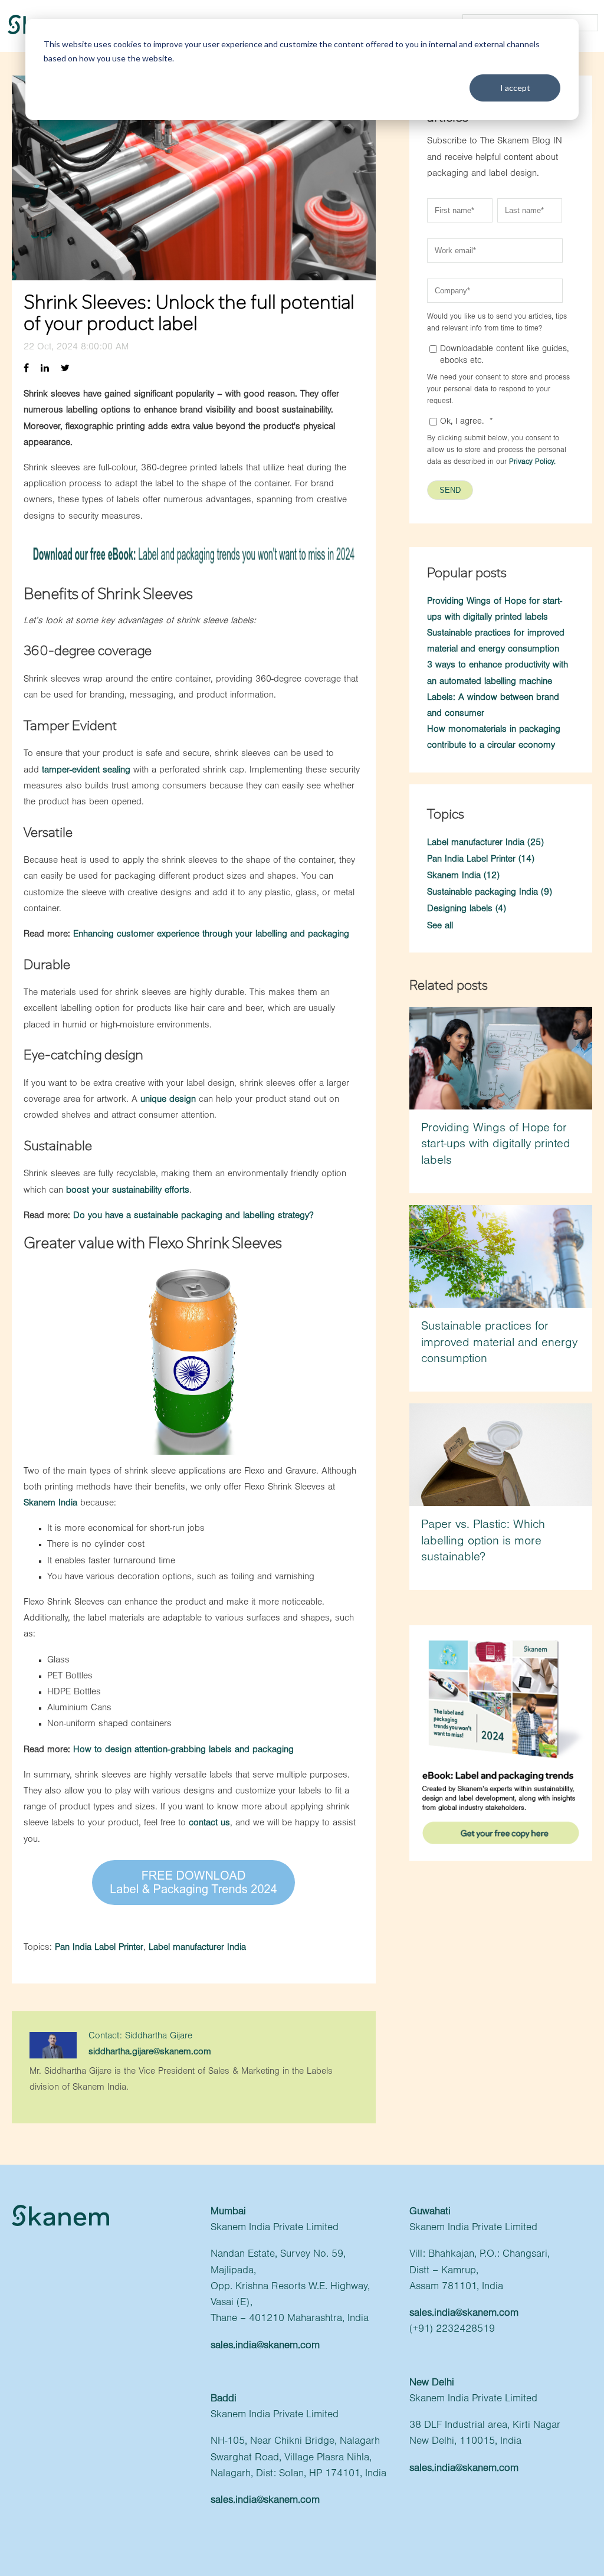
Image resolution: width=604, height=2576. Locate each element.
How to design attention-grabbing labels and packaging (183, 1750)
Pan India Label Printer (99, 1948)
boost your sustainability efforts (128, 1191)
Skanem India (50, 1504)
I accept (515, 88)
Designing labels (467, 909)
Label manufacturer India (197, 1948)
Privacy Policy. (532, 462)
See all (440, 927)
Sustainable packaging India (490, 893)
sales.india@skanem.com (265, 2346)
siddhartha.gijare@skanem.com (150, 2053)
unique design (168, 1100)
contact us (209, 1824)
